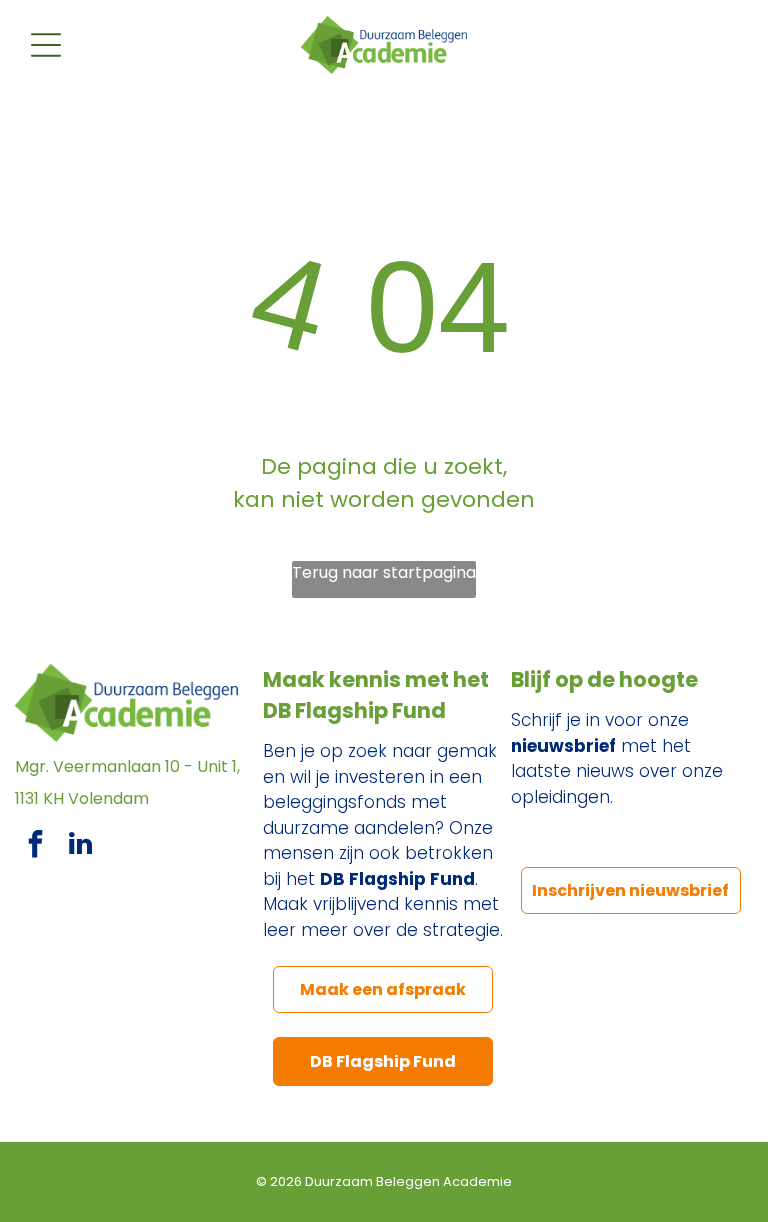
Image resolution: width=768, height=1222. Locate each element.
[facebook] (35, 846)
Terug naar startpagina (384, 572)
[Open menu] (46, 45)
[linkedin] (80, 846)
